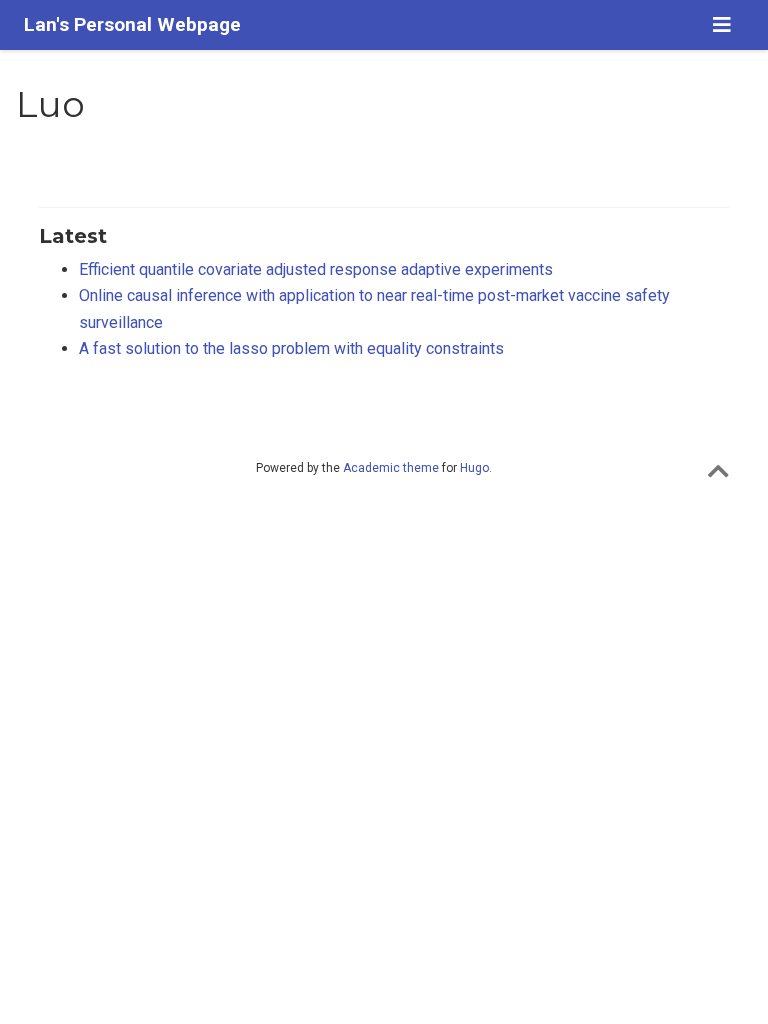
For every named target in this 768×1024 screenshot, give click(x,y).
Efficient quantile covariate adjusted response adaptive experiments (316, 269)
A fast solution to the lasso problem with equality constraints (291, 348)
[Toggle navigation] (722, 25)
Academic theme (391, 468)
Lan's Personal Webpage (132, 24)
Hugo (474, 468)
